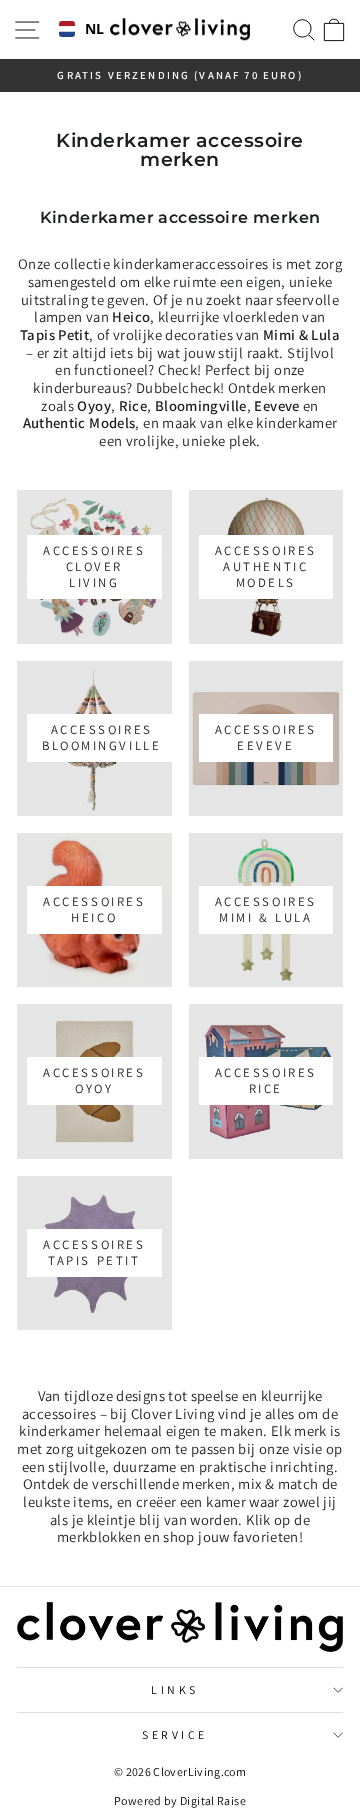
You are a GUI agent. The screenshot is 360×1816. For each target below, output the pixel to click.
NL (90, 29)
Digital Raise (213, 1800)
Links (175, 1689)
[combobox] (77, 30)
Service (175, 1734)
